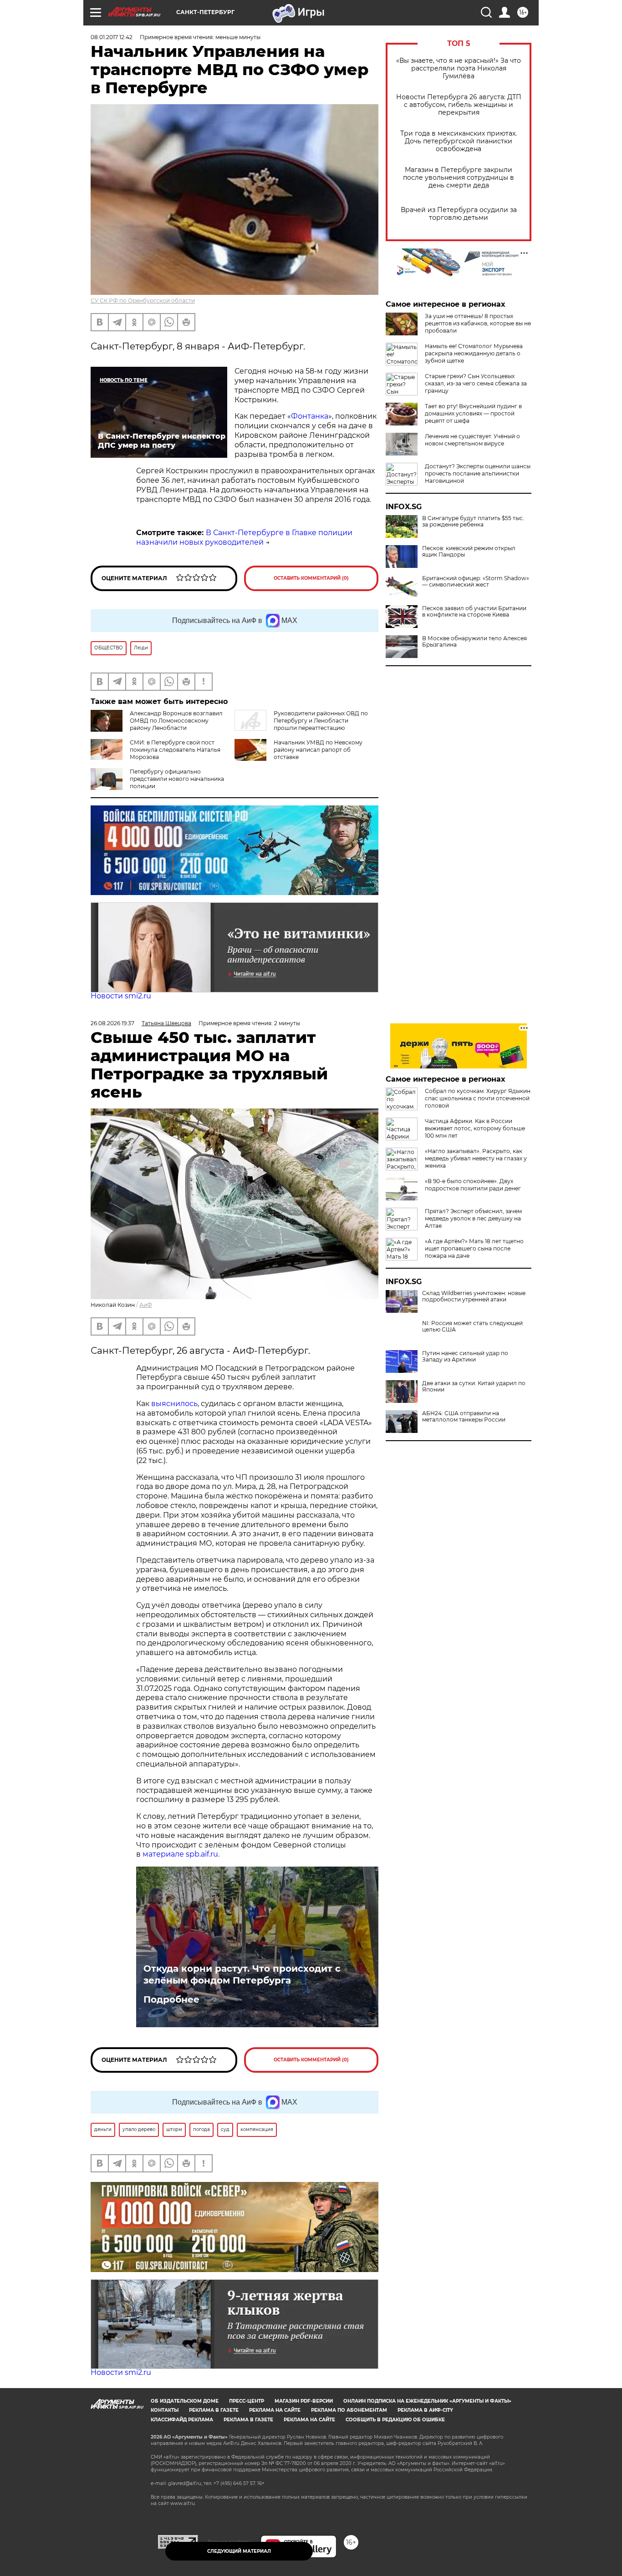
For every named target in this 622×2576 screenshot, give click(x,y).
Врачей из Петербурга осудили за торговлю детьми (459, 214)
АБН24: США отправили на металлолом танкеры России (464, 1417)
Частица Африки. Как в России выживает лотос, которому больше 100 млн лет (475, 1128)
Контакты (165, 2410)
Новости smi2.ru (121, 996)
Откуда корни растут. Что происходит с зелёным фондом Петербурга (242, 1974)
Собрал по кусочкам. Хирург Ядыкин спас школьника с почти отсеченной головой (478, 1098)
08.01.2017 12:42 (112, 37)
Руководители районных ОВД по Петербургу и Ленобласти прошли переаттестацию (321, 721)
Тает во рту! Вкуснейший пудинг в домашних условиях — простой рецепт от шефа (473, 413)
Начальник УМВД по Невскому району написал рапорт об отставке (318, 750)
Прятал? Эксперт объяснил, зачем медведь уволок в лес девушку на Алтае (473, 1218)
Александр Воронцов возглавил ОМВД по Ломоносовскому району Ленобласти (176, 721)
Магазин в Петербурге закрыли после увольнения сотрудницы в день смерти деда (459, 178)
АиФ (146, 1305)
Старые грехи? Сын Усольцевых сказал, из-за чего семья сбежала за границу (476, 383)
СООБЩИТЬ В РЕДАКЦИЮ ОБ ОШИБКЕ (395, 2420)
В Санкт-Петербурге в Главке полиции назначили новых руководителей (244, 537)
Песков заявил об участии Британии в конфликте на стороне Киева (474, 612)
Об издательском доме (185, 2401)
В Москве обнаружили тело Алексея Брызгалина (474, 642)
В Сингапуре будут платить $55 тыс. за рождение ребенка (473, 521)
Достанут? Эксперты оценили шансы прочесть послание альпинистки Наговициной (478, 473)
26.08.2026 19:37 (112, 1023)
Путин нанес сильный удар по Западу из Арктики (465, 1356)
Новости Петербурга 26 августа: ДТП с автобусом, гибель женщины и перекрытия (459, 105)
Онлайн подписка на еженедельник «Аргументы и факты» (427, 2401)
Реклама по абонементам (349, 2410)
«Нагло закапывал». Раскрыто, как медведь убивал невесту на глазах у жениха (476, 1158)
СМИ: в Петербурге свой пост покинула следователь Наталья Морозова (175, 750)
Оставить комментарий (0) (311, 578)
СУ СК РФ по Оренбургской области (143, 301)
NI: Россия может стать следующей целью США (472, 1326)
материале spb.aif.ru (180, 1854)
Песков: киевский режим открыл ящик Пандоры (469, 552)
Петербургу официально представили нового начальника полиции (177, 779)
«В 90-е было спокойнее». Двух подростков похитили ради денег (473, 1185)
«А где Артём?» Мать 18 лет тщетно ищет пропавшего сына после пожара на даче (474, 1248)
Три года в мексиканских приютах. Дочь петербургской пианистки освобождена (459, 141)
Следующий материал (239, 2551)
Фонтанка (310, 416)
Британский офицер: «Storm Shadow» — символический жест (476, 582)
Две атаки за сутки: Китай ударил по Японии (474, 1387)
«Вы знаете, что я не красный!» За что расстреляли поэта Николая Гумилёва (459, 68)
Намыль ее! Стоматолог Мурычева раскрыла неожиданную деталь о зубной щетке (474, 353)
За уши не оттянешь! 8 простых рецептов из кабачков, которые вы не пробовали (478, 323)
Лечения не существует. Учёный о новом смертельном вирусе (472, 440)
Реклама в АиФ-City (425, 2410)
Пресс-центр (247, 2401)
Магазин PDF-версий (304, 2401)
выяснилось (174, 1404)
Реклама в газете (214, 2410)
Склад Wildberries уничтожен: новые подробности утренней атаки (474, 1296)
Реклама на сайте (275, 2410)
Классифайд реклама (182, 2420)
